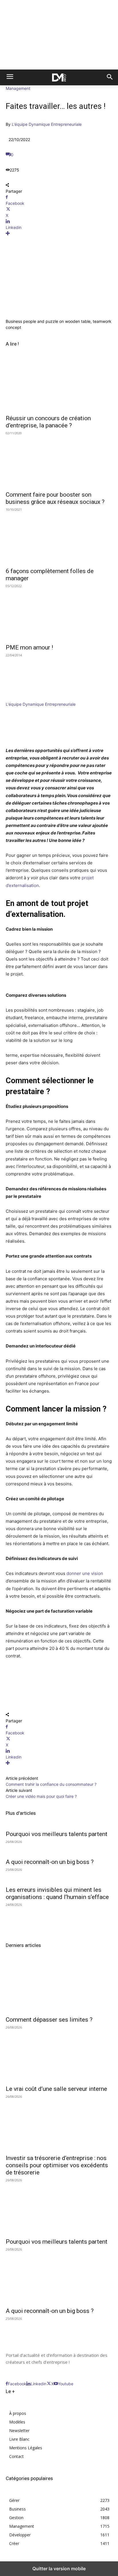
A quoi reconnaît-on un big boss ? (50, 1862)
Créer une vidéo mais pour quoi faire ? (41, 1796)
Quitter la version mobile (59, 2569)
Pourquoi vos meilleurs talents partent (57, 1834)
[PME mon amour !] (59, 614)
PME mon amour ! (29, 647)
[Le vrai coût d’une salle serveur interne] (59, 2055)
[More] (59, 233)
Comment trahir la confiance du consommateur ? (51, 1784)
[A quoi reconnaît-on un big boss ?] (59, 2277)
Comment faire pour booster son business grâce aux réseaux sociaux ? (55, 498)
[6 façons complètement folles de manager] (59, 537)
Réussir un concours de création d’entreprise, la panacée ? (48, 422)
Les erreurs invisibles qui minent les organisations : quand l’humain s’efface (57, 1893)
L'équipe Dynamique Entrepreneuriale (47, 124)
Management (18, 88)
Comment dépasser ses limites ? (49, 2020)
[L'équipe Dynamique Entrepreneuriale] (23, 698)
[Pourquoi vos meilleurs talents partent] (59, 2208)
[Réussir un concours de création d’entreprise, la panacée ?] (59, 384)
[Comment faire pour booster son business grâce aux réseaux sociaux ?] (59, 461)
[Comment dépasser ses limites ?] (59, 1986)
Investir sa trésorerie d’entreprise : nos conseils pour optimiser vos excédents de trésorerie (57, 2165)
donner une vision (85, 1573)
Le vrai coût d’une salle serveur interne (56, 2089)
